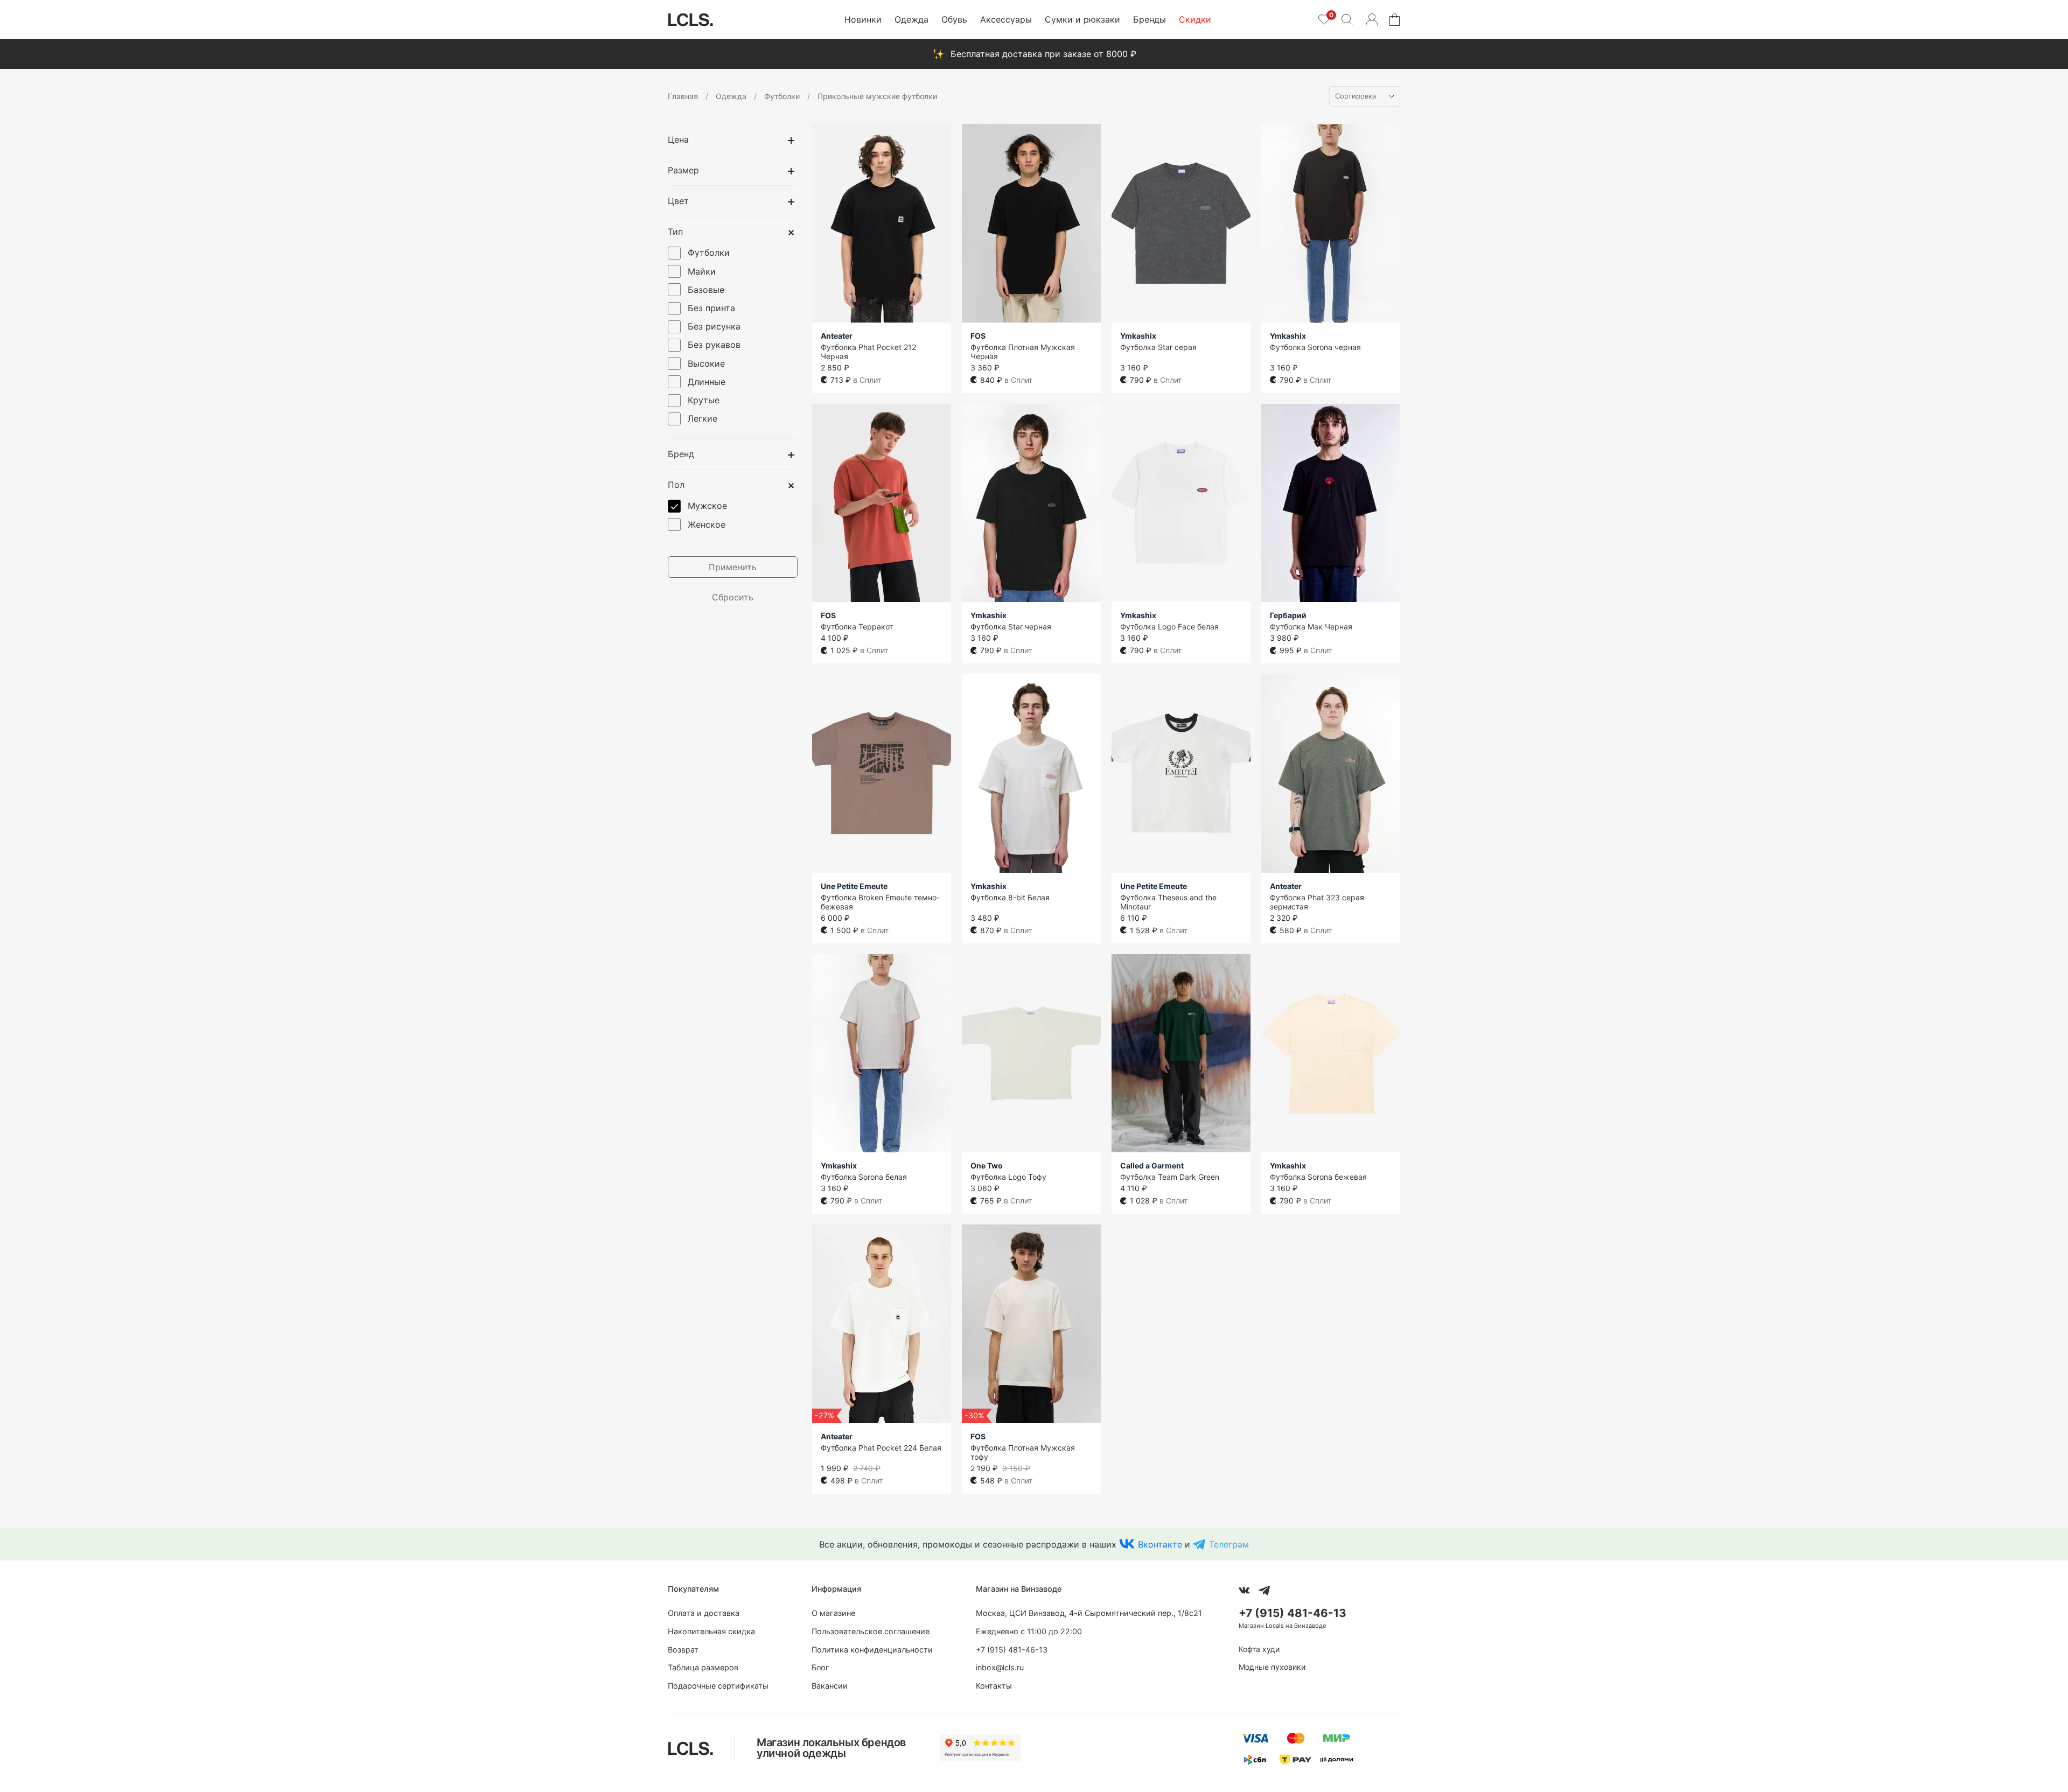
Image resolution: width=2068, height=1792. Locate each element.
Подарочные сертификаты (718, 1686)
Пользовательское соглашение (871, 1631)
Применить (733, 567)
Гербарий (1288, 615)
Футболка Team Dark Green (1170, 1177)
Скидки (1195, 19)
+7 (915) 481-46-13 (1012, 1650)
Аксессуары (1006, 19)
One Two (987, 1165)
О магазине (833, 1613)
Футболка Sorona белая (864, 1177)
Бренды (1150, 19)
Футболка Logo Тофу (1008, 1177)
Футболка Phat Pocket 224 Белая (881, 1448)
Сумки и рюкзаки (1082, 19)
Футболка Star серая (1158, 347)
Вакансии (830, 1686)
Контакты (994, 1686)
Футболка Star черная (1011, 626)
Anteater (837, 336)
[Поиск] (1347, 19)
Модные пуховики (1272, 1667)
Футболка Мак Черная (1311, 626)
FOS (978, 336)
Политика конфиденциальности (872, 1650)
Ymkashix (1138, 336)
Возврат (683, 1650)
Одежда (911, 19)
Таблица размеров (703, 1667)
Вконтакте (1160, 1544)
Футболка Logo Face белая (1169, 626)
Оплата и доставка (704, 1613)
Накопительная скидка (711, 1631)
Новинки (863, 19)
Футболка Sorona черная (1315, 347)
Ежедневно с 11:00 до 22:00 (1029, 1631)
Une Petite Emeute (854, 886)
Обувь (954, 19)
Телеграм (1229, 1544)
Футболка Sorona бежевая (1318, 1177)
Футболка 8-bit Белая (1010, 897)
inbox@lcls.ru (1000, 1667)
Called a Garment (1152, 1165)
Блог (820, 1667)
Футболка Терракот (857, 626)
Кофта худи (1259, 1649)
